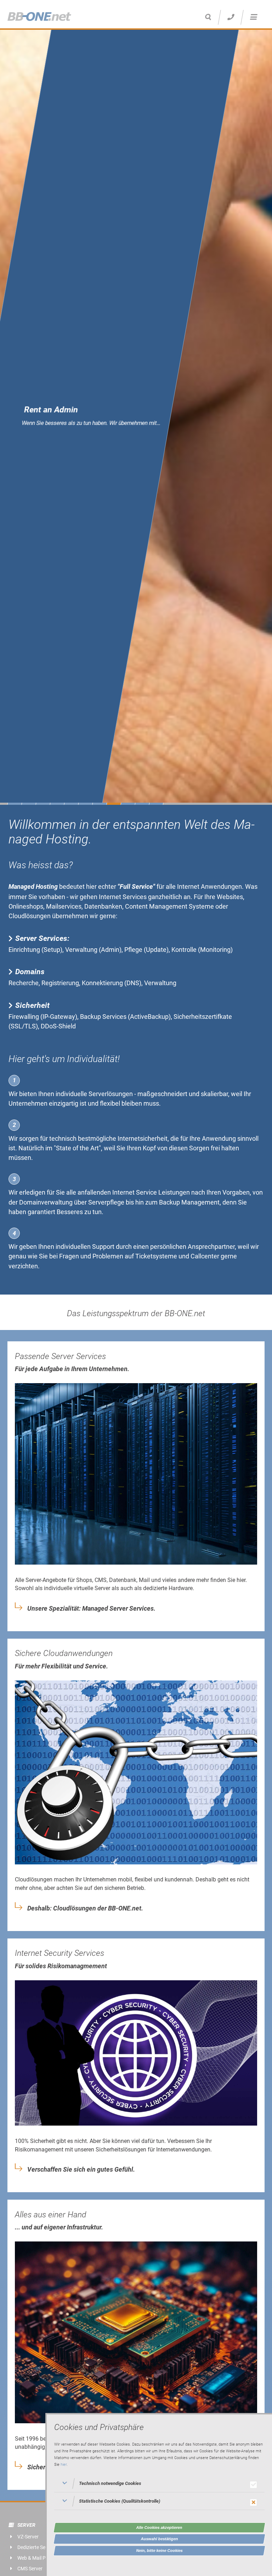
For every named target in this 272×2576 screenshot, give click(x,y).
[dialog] (159, 2494)
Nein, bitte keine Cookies (160, 2550)
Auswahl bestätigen (160, 2539)
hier (64, 2465)
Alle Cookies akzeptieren (159, 2527)
